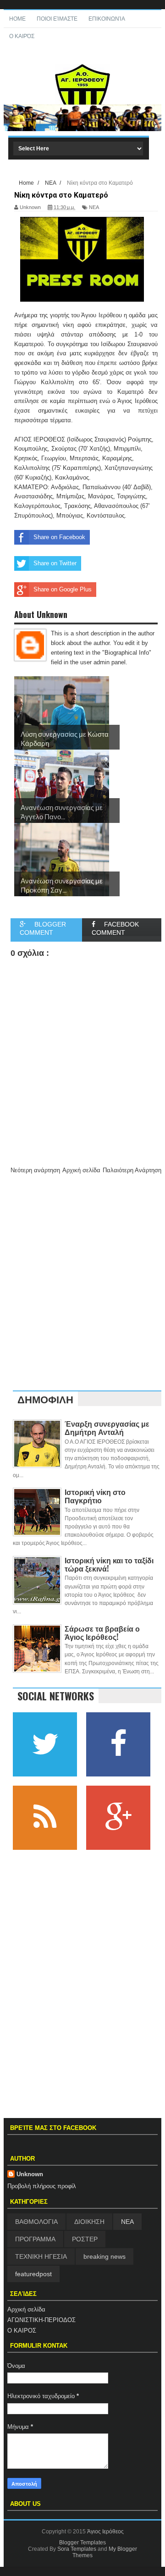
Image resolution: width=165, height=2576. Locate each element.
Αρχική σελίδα (26, 2309)
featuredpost (33, 2274)
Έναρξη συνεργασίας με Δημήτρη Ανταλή (107, 1428)
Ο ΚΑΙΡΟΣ (22, 2331)
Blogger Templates (82, 2543)
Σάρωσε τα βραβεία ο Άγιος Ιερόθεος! (102, 1633)
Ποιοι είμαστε (57, 19)
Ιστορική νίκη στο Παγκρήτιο (95, 1496)
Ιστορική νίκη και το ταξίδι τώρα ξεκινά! (109, 1564)
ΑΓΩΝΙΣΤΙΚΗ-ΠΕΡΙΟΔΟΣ (41, 2320)
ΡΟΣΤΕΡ (85, 2239)
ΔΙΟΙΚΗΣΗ (89, 2222)
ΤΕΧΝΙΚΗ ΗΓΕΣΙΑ (41, 2256)
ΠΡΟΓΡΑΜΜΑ (35, 2239)
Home (17, 19)
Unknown (30, 2174)
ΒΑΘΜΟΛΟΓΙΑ (36, 2222)
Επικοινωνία (107, 19)
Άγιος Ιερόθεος (105, 2532)
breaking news (104, 2256)
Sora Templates (77, 2549)
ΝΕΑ (127, 2222)
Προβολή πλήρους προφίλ (42, 2186)
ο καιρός (22, 36)
